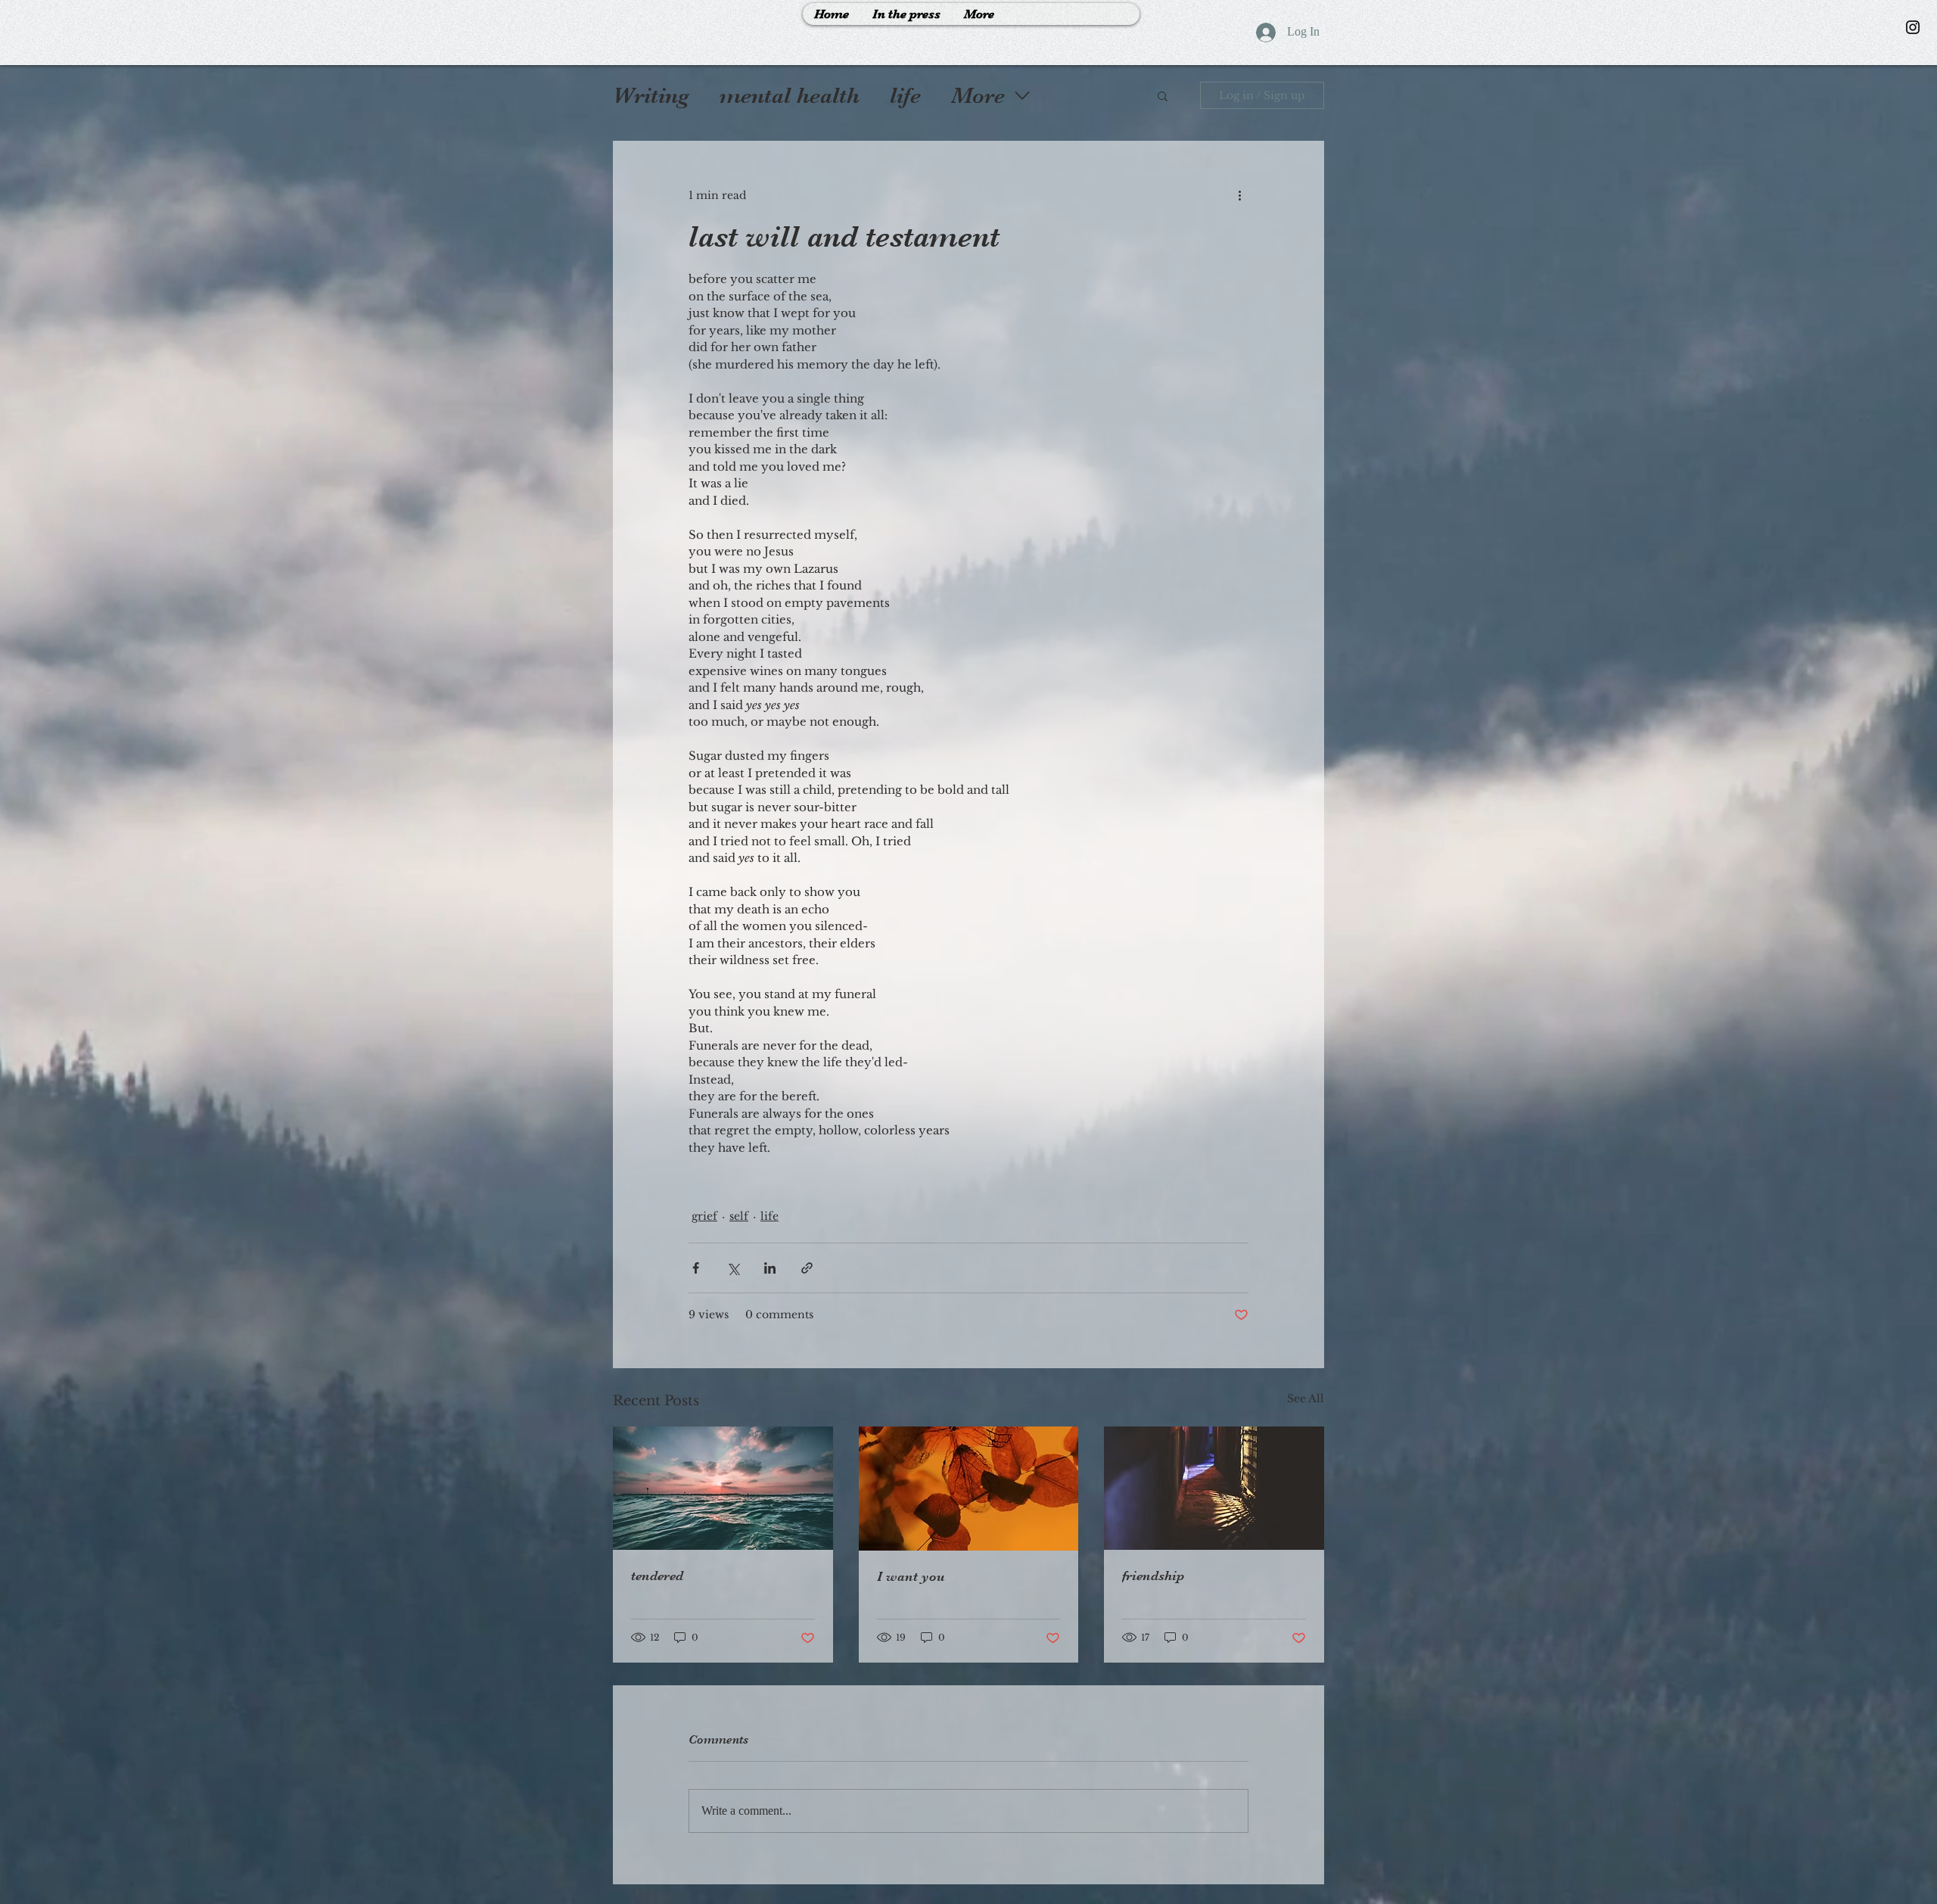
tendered (657, 1576)
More (978, 95)
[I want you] (969, 1489)
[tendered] (723, 1488)
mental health (790, 95)
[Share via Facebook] (696, 1268)
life (905, 95)
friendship (1153, 1576)
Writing (651, 95)
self (739, 1216)
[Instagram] (1913, 27)
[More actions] (1239, 195)
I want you (911, 1576)
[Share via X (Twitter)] (733, 1268)
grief (704, 1216)
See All (1306, 1398)
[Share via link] (807, 1268)
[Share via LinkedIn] (770, 1268)
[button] (1163, 95)
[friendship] (1214, 1488)
